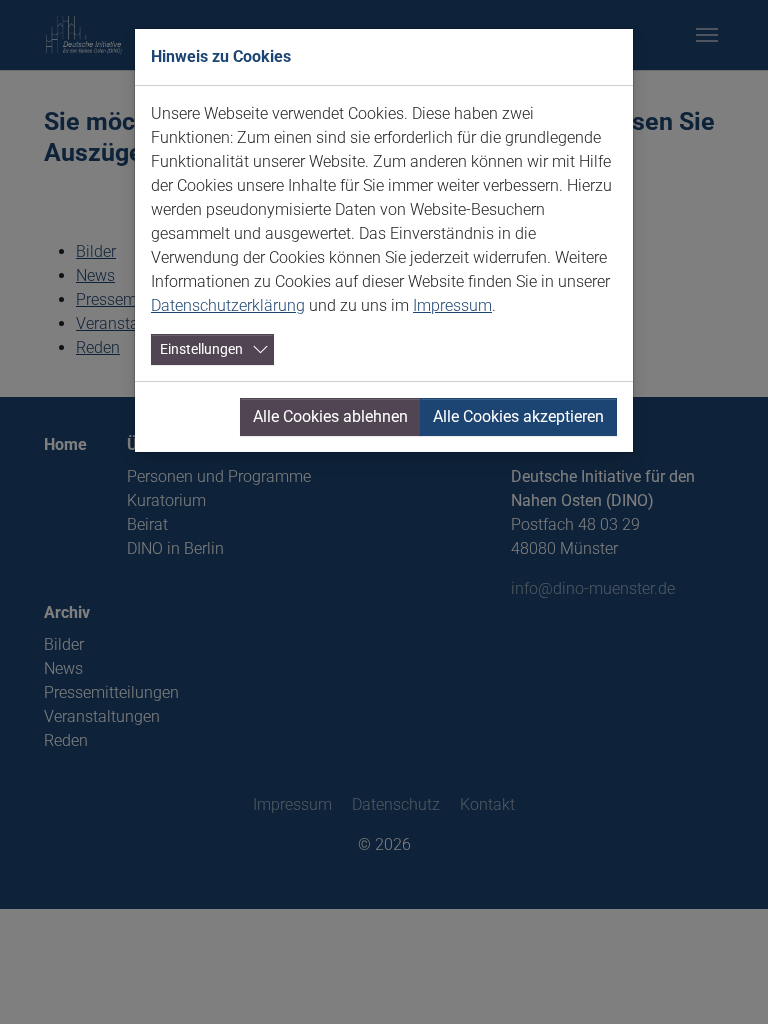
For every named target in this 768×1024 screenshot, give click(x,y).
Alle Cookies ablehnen (330, 416)
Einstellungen (201, 349)
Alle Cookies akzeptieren (518, 416)
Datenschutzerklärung (228, 305)
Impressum (452, 305)
